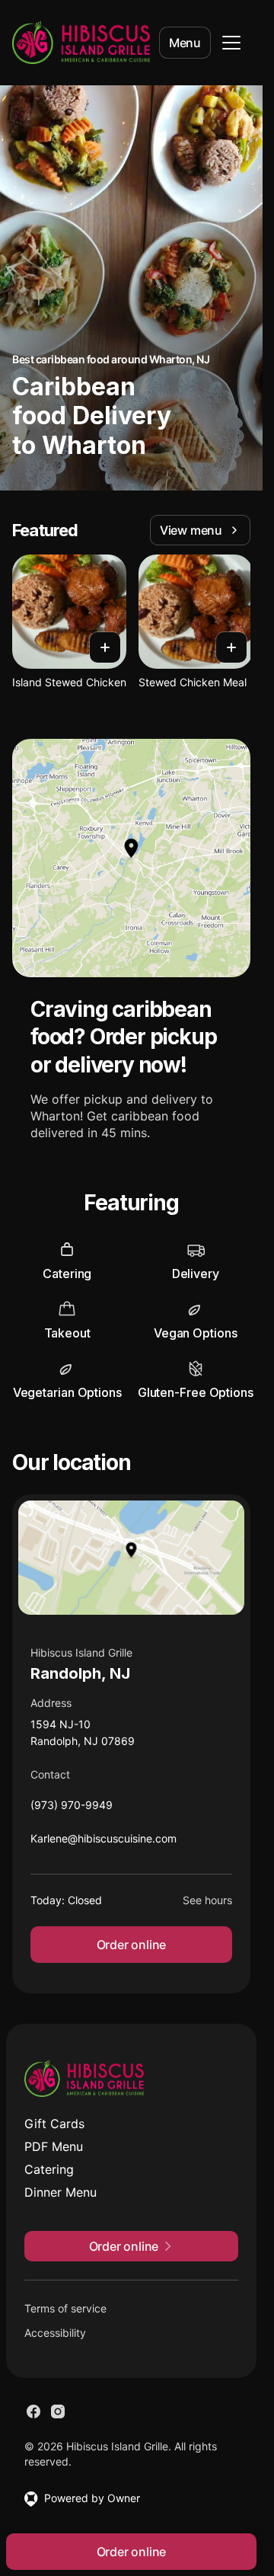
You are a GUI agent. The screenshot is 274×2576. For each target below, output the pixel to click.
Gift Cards (54, 2124)
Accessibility (55, 2333)
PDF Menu (54, 2146)
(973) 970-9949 (72, 1809)
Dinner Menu (61, 2192)
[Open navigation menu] (231, 43)
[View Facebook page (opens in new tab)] (33, 2411)
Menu (185, 43)
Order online (132, 1945)
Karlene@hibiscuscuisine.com (104, 1842)
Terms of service (65, 2308)
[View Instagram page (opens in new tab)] (58, 2411)
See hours (207, 1900)
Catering (49, 2169)
